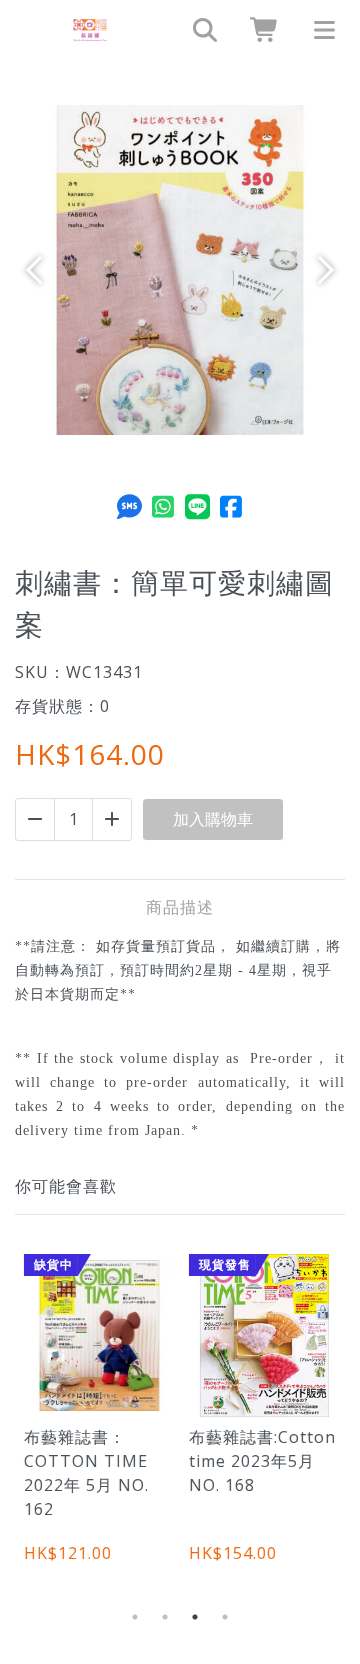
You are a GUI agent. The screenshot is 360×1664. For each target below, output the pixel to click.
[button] (40, 270)
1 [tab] (135, 1617)
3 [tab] (195, 1617)
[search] (198, 30)
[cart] (258, 30)
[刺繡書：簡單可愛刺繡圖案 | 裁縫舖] (90, 30)
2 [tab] (165, 1617)
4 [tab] (225, 1617)
